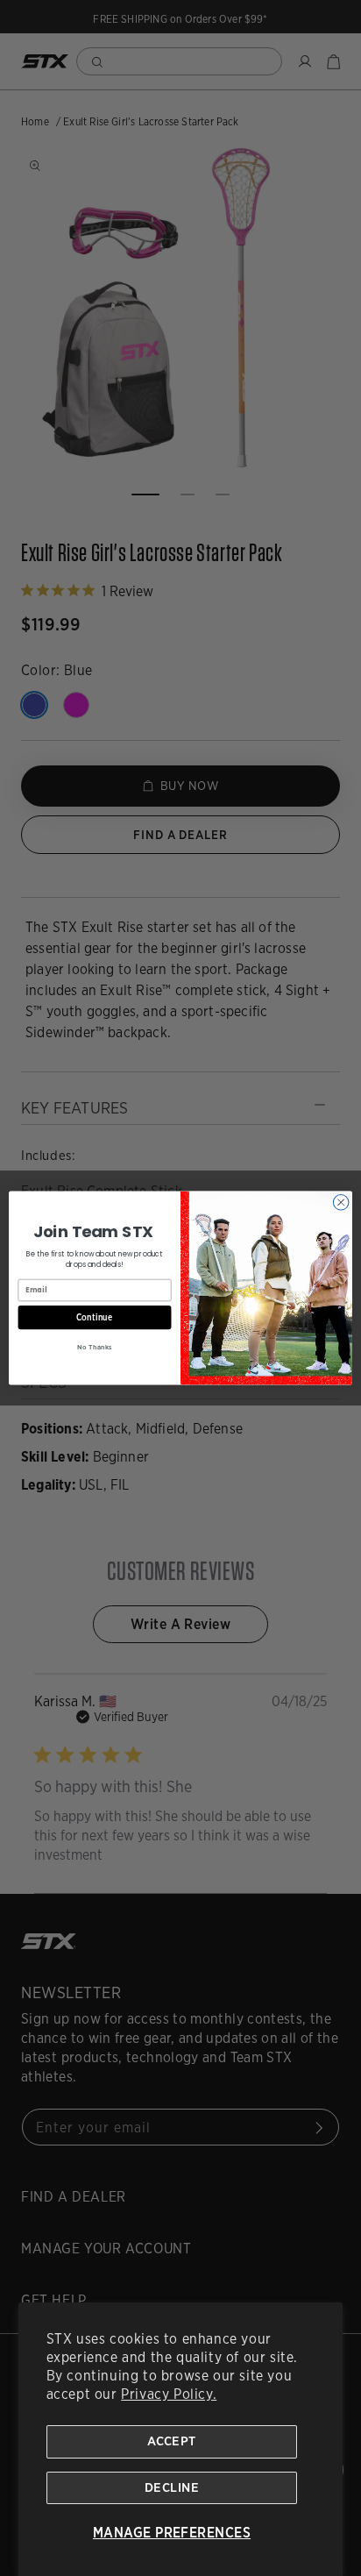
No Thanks (94, 1348)
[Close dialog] (341, 1202)
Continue (95, 1317)
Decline (172, 2487)
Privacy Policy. (169, 2394)
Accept (172, 2441)
